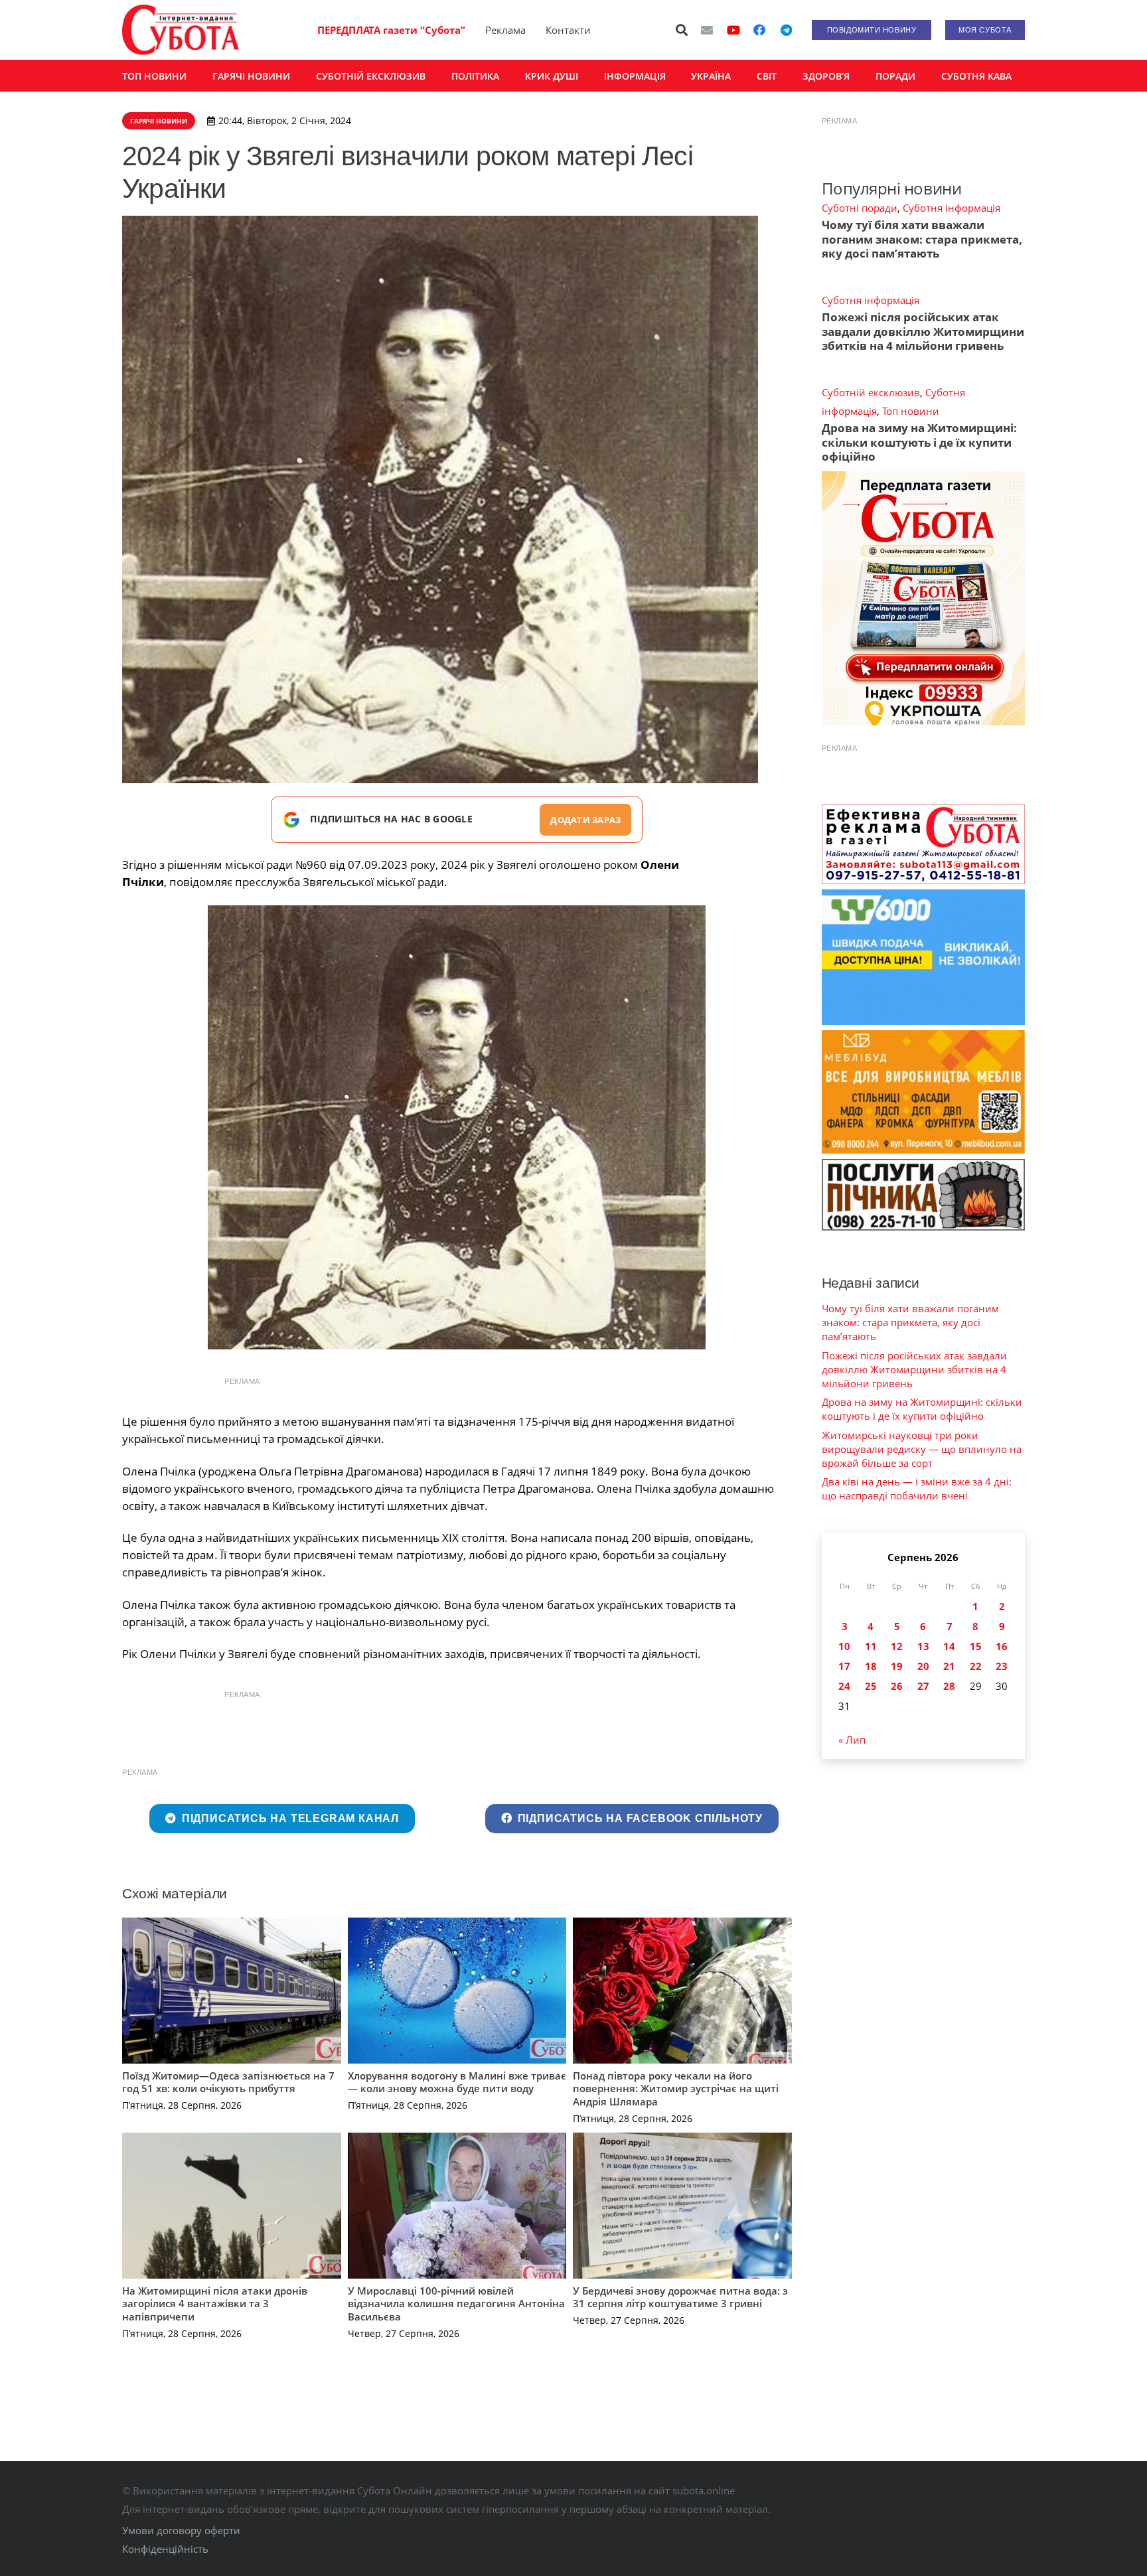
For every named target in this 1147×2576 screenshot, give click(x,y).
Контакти (568, 30)
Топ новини (911, 411)
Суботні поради (860, 208)
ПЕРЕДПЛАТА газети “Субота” (391, 30)
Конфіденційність (165, 2549)
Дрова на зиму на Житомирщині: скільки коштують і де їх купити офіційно (919, 442)
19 (897, 1666)
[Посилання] (181, 30)
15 (976, 1646)
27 (923, 1686)
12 (897, 1646)
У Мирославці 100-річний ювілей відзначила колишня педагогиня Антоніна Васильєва (456, 2304)
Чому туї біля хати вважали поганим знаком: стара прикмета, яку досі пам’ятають (922, 239)
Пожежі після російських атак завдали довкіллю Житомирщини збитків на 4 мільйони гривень (923, 331)
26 (897, 1686)
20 (923, 1666)
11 (871, 1646)
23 (1002, 1666)
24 (844, 1686)
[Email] (707, 30)
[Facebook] (759, 30)
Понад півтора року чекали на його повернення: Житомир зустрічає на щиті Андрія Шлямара (676, 2088)
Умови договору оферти (181, 2530)
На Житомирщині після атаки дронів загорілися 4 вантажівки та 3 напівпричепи (215, 2304)
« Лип (852, 1740)
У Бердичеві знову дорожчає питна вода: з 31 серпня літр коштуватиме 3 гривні (680, 2297)
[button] (682, 30)
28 (949, 1686)
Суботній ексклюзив (871, 392)
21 (949, 1666)
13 (923, 1646)
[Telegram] (786, 30)
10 (844, 1646)
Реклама (505, 30)
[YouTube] (733, 30)
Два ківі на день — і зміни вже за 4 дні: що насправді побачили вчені (917, 1488)
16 (1002, 1646)
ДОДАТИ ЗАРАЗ (585, 820)
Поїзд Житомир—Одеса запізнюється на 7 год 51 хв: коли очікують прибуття (228, 2082)
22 (976, 1666)
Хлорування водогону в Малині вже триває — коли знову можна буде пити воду (457, 2082)
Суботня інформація (952, 208)
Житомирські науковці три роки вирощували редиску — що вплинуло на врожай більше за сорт (922, 1449)
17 (844, 1666)
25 (871, 1686)
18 (871, 1666)
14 (949, 1646)
